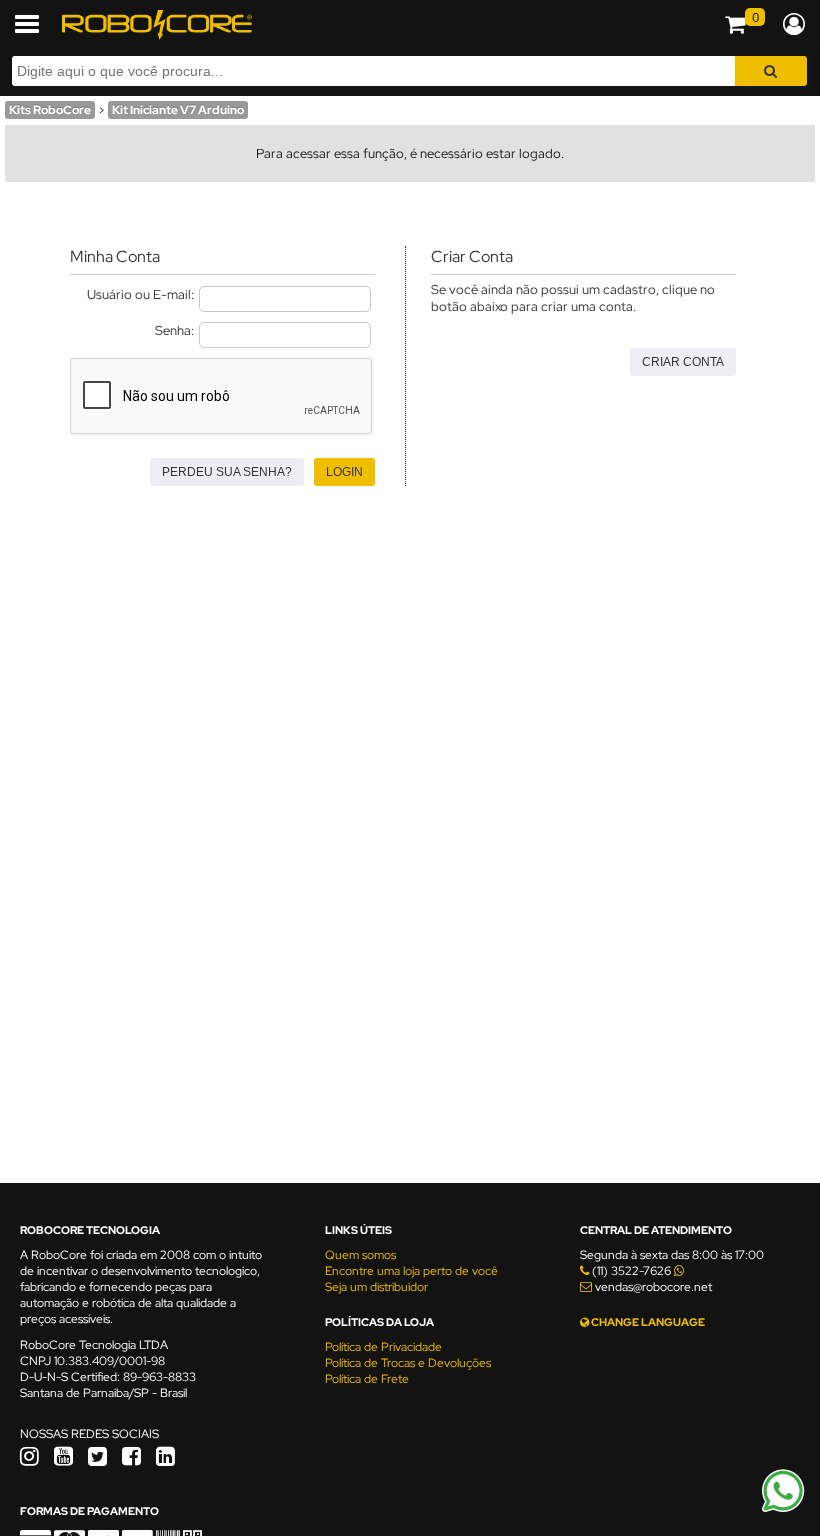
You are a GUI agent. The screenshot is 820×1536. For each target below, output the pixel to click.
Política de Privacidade (383, 1347)
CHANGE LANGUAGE (647, 1322)
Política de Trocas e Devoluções (408, 1363)
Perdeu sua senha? (227, 472)
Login (344, 472)
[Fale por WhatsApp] (783, 1509)
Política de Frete (367, 1379)
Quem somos (360, 1255)
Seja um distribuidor (376, 1287)
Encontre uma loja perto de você (411, 1271)
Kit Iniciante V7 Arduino (178, 110)
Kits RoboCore (50, 110)
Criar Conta (683, 362)
